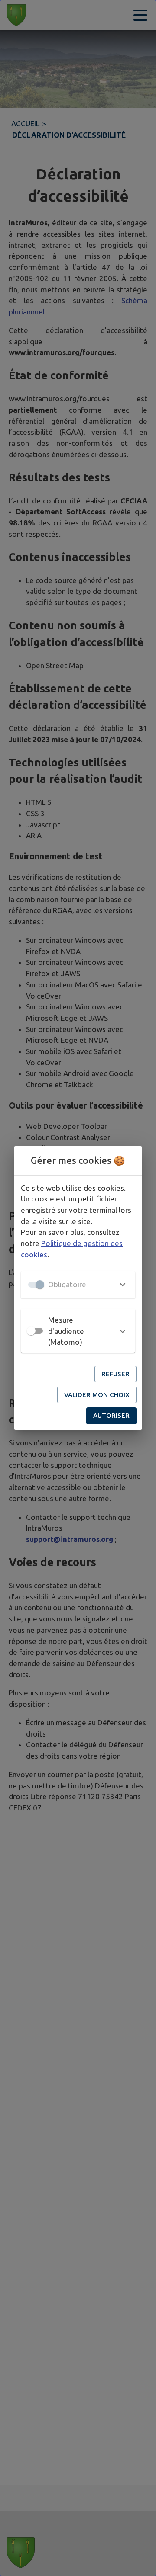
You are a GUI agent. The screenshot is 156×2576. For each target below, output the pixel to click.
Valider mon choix (97, 1395)
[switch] (31, 1331)
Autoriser (111, 1415)
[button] (78, 1285)
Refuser (115, 1374)
